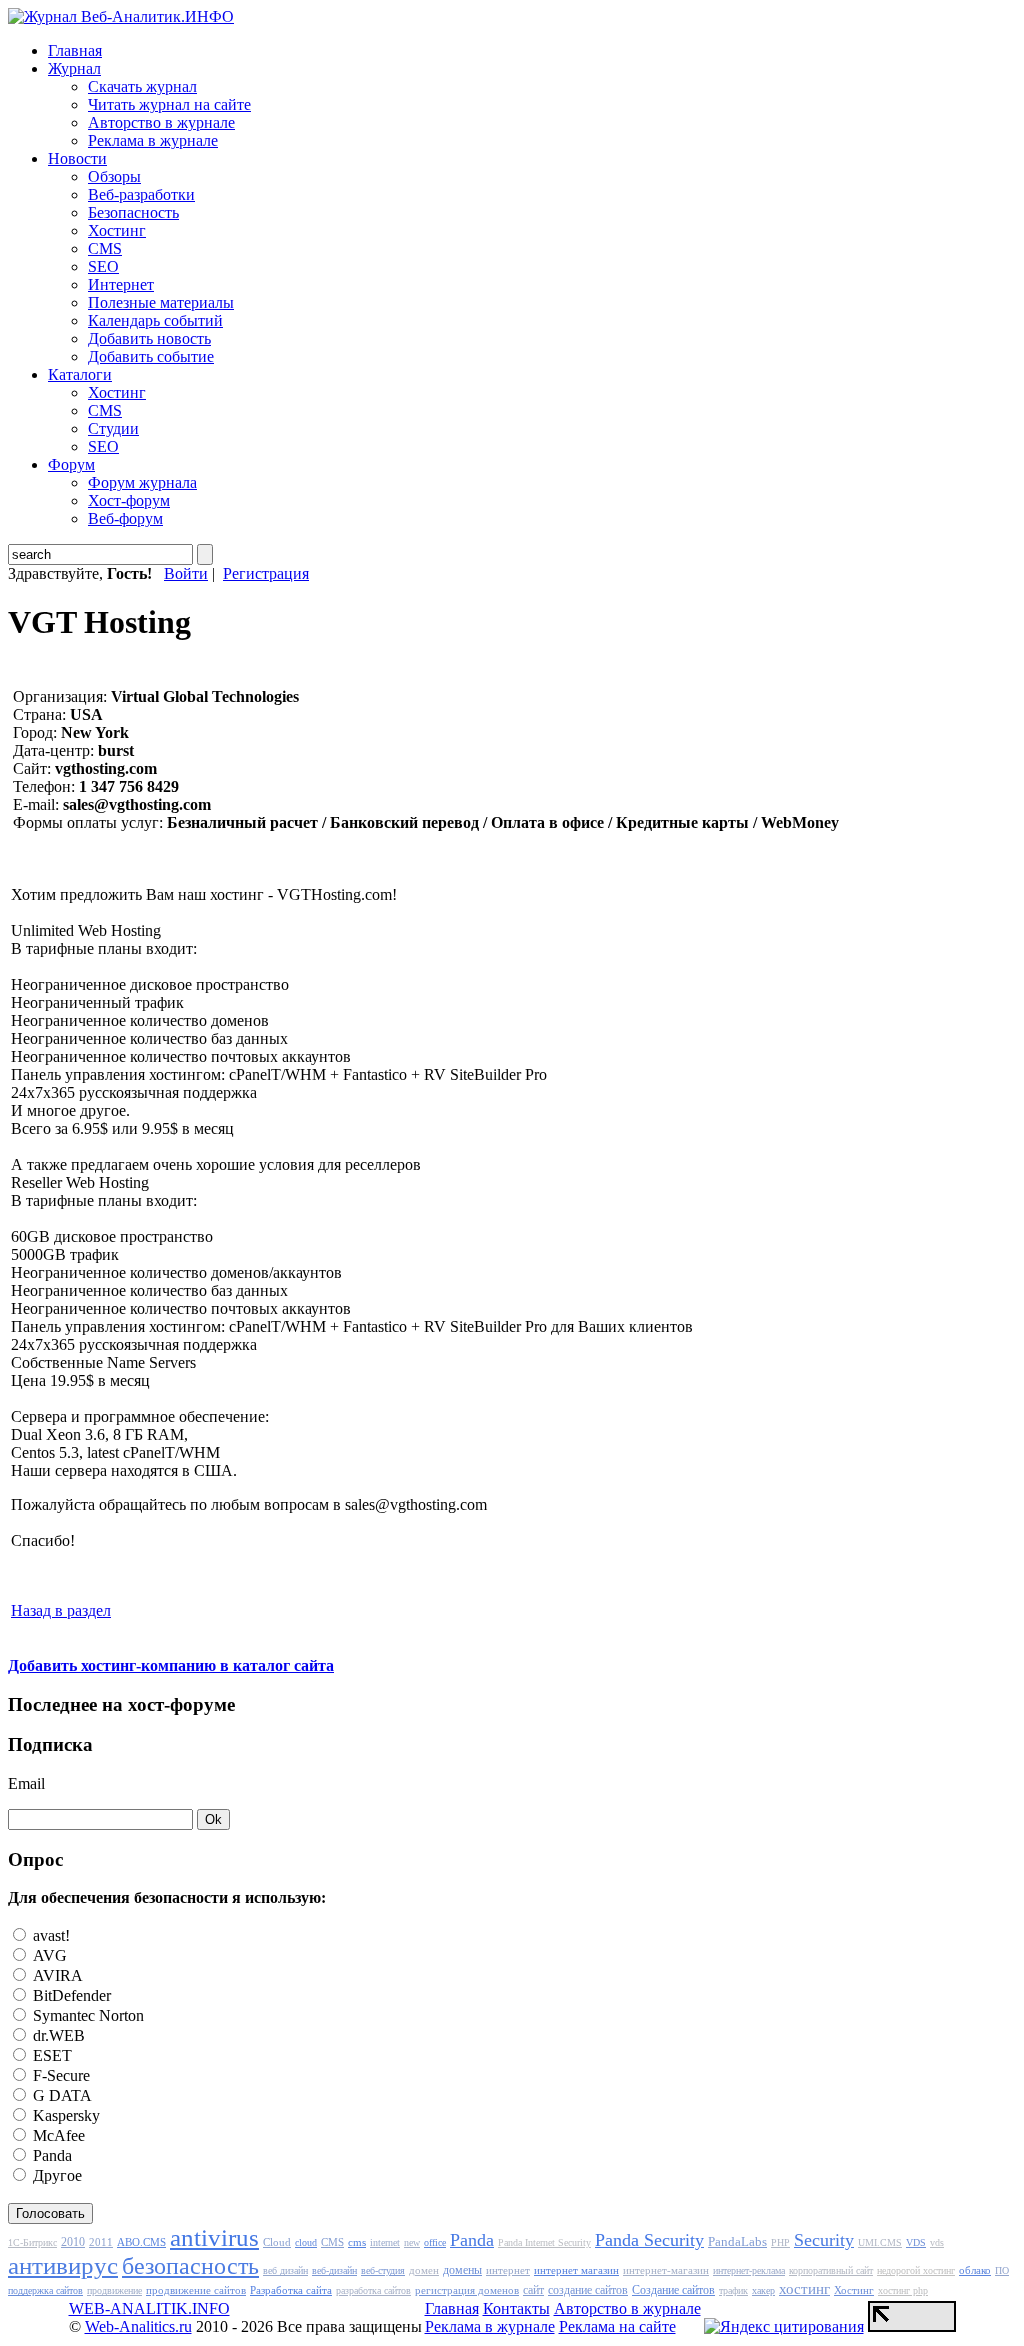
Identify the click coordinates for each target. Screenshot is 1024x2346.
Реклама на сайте (617, 2326)
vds (937, 2242)
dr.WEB (57, 2035)
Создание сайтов (673, 2290)
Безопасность (133, 212)
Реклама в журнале (153, 140)
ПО (1002, 2270)
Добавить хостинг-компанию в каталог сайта (171, 1665)
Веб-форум (125, 518)
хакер (763, 2290)
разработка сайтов (373, 2290)
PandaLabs (737, 2241)
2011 (101, 2242)
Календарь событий (155, 320)
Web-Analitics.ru (138, 2326)
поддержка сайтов (45, 2290)
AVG (48, 1955)
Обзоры (114, 176)
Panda (50, 2155)
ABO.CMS (141, 2242)
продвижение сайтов (196, 2290)
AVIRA (56, 1975)
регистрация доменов (467, 2290)
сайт (533, 2290)
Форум (71, 464)
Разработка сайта (291, 2290)
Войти (186, 573)
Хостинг (117, 230)
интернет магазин (576, 2270)
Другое (55, 2175)
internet (385, 2242)
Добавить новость (149, 338)
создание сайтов (588, 2290)
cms (357, 2242)
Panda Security (649, 2240)
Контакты (516, 2308)
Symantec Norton (86, 2015)
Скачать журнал (142, 86)
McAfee (57, 2135)
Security (824, 2240)
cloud (306, 2242)
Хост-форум (129, 500)
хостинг (804, 2289)
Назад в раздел (61, 1610)
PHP (780, 2242)
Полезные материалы (161, 302)
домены (462, 2270)
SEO (103, 266)
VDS (916, 2242)
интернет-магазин (666, 2270)
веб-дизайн (334, 2270)
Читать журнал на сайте (169, 104)
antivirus (214, 2237)
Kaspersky (64, 2115)
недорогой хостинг (916, 2270)
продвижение (114, 2290)
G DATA (60, 2095)
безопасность (190, 2266)
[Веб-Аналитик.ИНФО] (121, 16)
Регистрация (266, 573)
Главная (75, 50)
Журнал (74, 68)
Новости (77, 158)
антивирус (63, 2265)
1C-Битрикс (32, 2242)
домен (424, 2270)
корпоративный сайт (831, 2270)
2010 (73, 2242)
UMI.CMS (880, 2242)
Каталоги (80, 374)
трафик (733, 2290)
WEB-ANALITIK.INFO (149, 2308)
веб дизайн (285, 2270)
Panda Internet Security (544, 2242)
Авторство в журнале (161, 122)
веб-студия (383, 2270)
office (435, 2242)
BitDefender (70, 1995)
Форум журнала (142, 482)
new (412, 2242)
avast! (49, 1935)
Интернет (121, 284)
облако (975, 2270)
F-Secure (59, 2075)
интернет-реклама (749, 2270)
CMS (105, 248)
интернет (508, 2270)
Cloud (277, 2242)
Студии (113, 428)
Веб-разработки (141, 194)
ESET (50, 2055)
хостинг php (903, 2290)
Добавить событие (151, 356)
